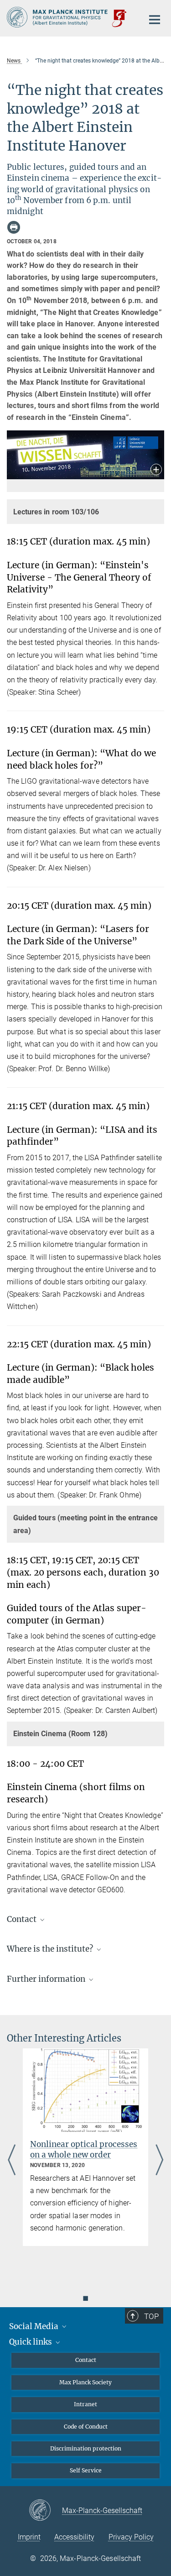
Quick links (31, 2342)
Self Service (86, 2470)
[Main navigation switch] (155, 20)
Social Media (35, 2326)
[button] (156, 470)
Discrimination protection (86, 2448)
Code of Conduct (86, 2427)
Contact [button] (23, 1919)
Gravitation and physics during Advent (76, 2149)
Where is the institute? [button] (51, 1949)
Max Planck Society (85, 2382)
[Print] (14, 227)
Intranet (85, 2404)
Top (151, 2316)
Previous (12, 2160)
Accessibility (74, 2537)
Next (159, 2160)
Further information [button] (47, 1979)
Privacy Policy (131, 2537)
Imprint (29, 2537)
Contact (86, 2360)
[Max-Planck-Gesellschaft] (45, 2511)
